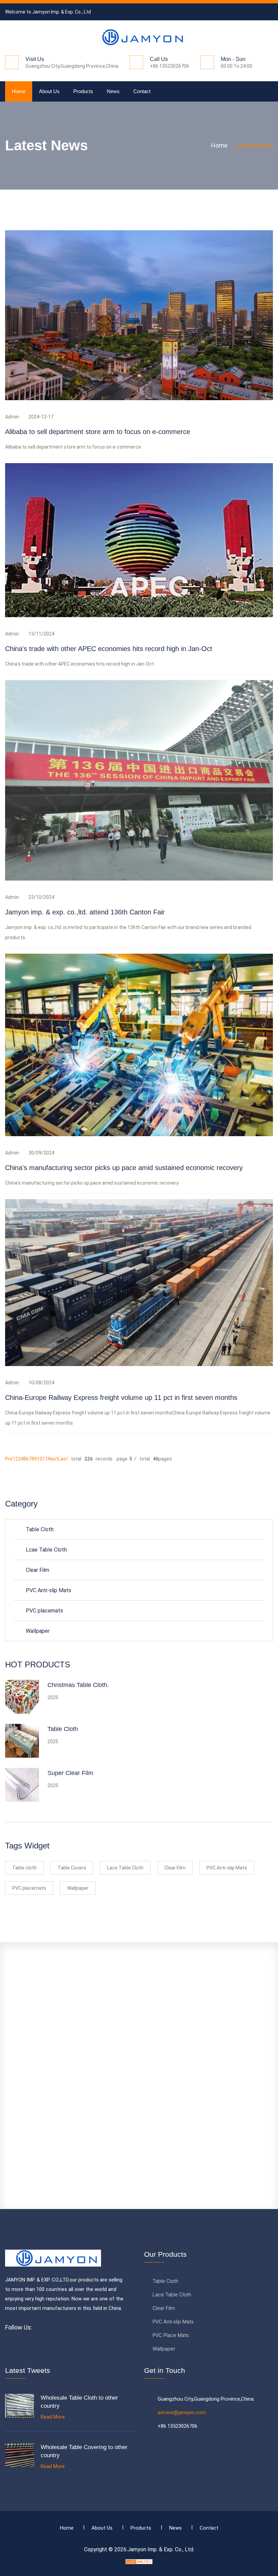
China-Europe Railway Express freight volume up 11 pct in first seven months (121, 1398)
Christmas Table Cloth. (78, 1685)
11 (45, 1459)
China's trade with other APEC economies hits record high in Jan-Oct (109, 649)
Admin (12, 417)
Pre (9, 1459)
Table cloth (24, 1868)
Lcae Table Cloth (46, 1550)
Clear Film (37, 1570)
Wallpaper (38, 1631)
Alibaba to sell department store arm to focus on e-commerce (98, 432)
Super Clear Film (70, 1773)
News (113, 91)
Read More (53, 2417)
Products (83, 91)
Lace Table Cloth (125, 1868)
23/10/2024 (41, 897)
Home (19, 91)
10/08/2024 (41, 1383)
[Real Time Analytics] (139, 2561)
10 (40, 1459)
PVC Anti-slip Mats (48, 1590)
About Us (49, 91)
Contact (142, 91)
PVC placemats (44, 1611)
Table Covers (72, 1868)
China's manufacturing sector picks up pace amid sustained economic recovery (124, 1168)
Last (63, 1459)
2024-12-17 (41, 417)
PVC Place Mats (171, 2335)
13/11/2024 (41, 634)
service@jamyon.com (182, 2412)
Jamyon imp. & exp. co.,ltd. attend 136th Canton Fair (85, 912)
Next (53, 1459)
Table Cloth (40, 1529)
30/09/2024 (41, 1153)
